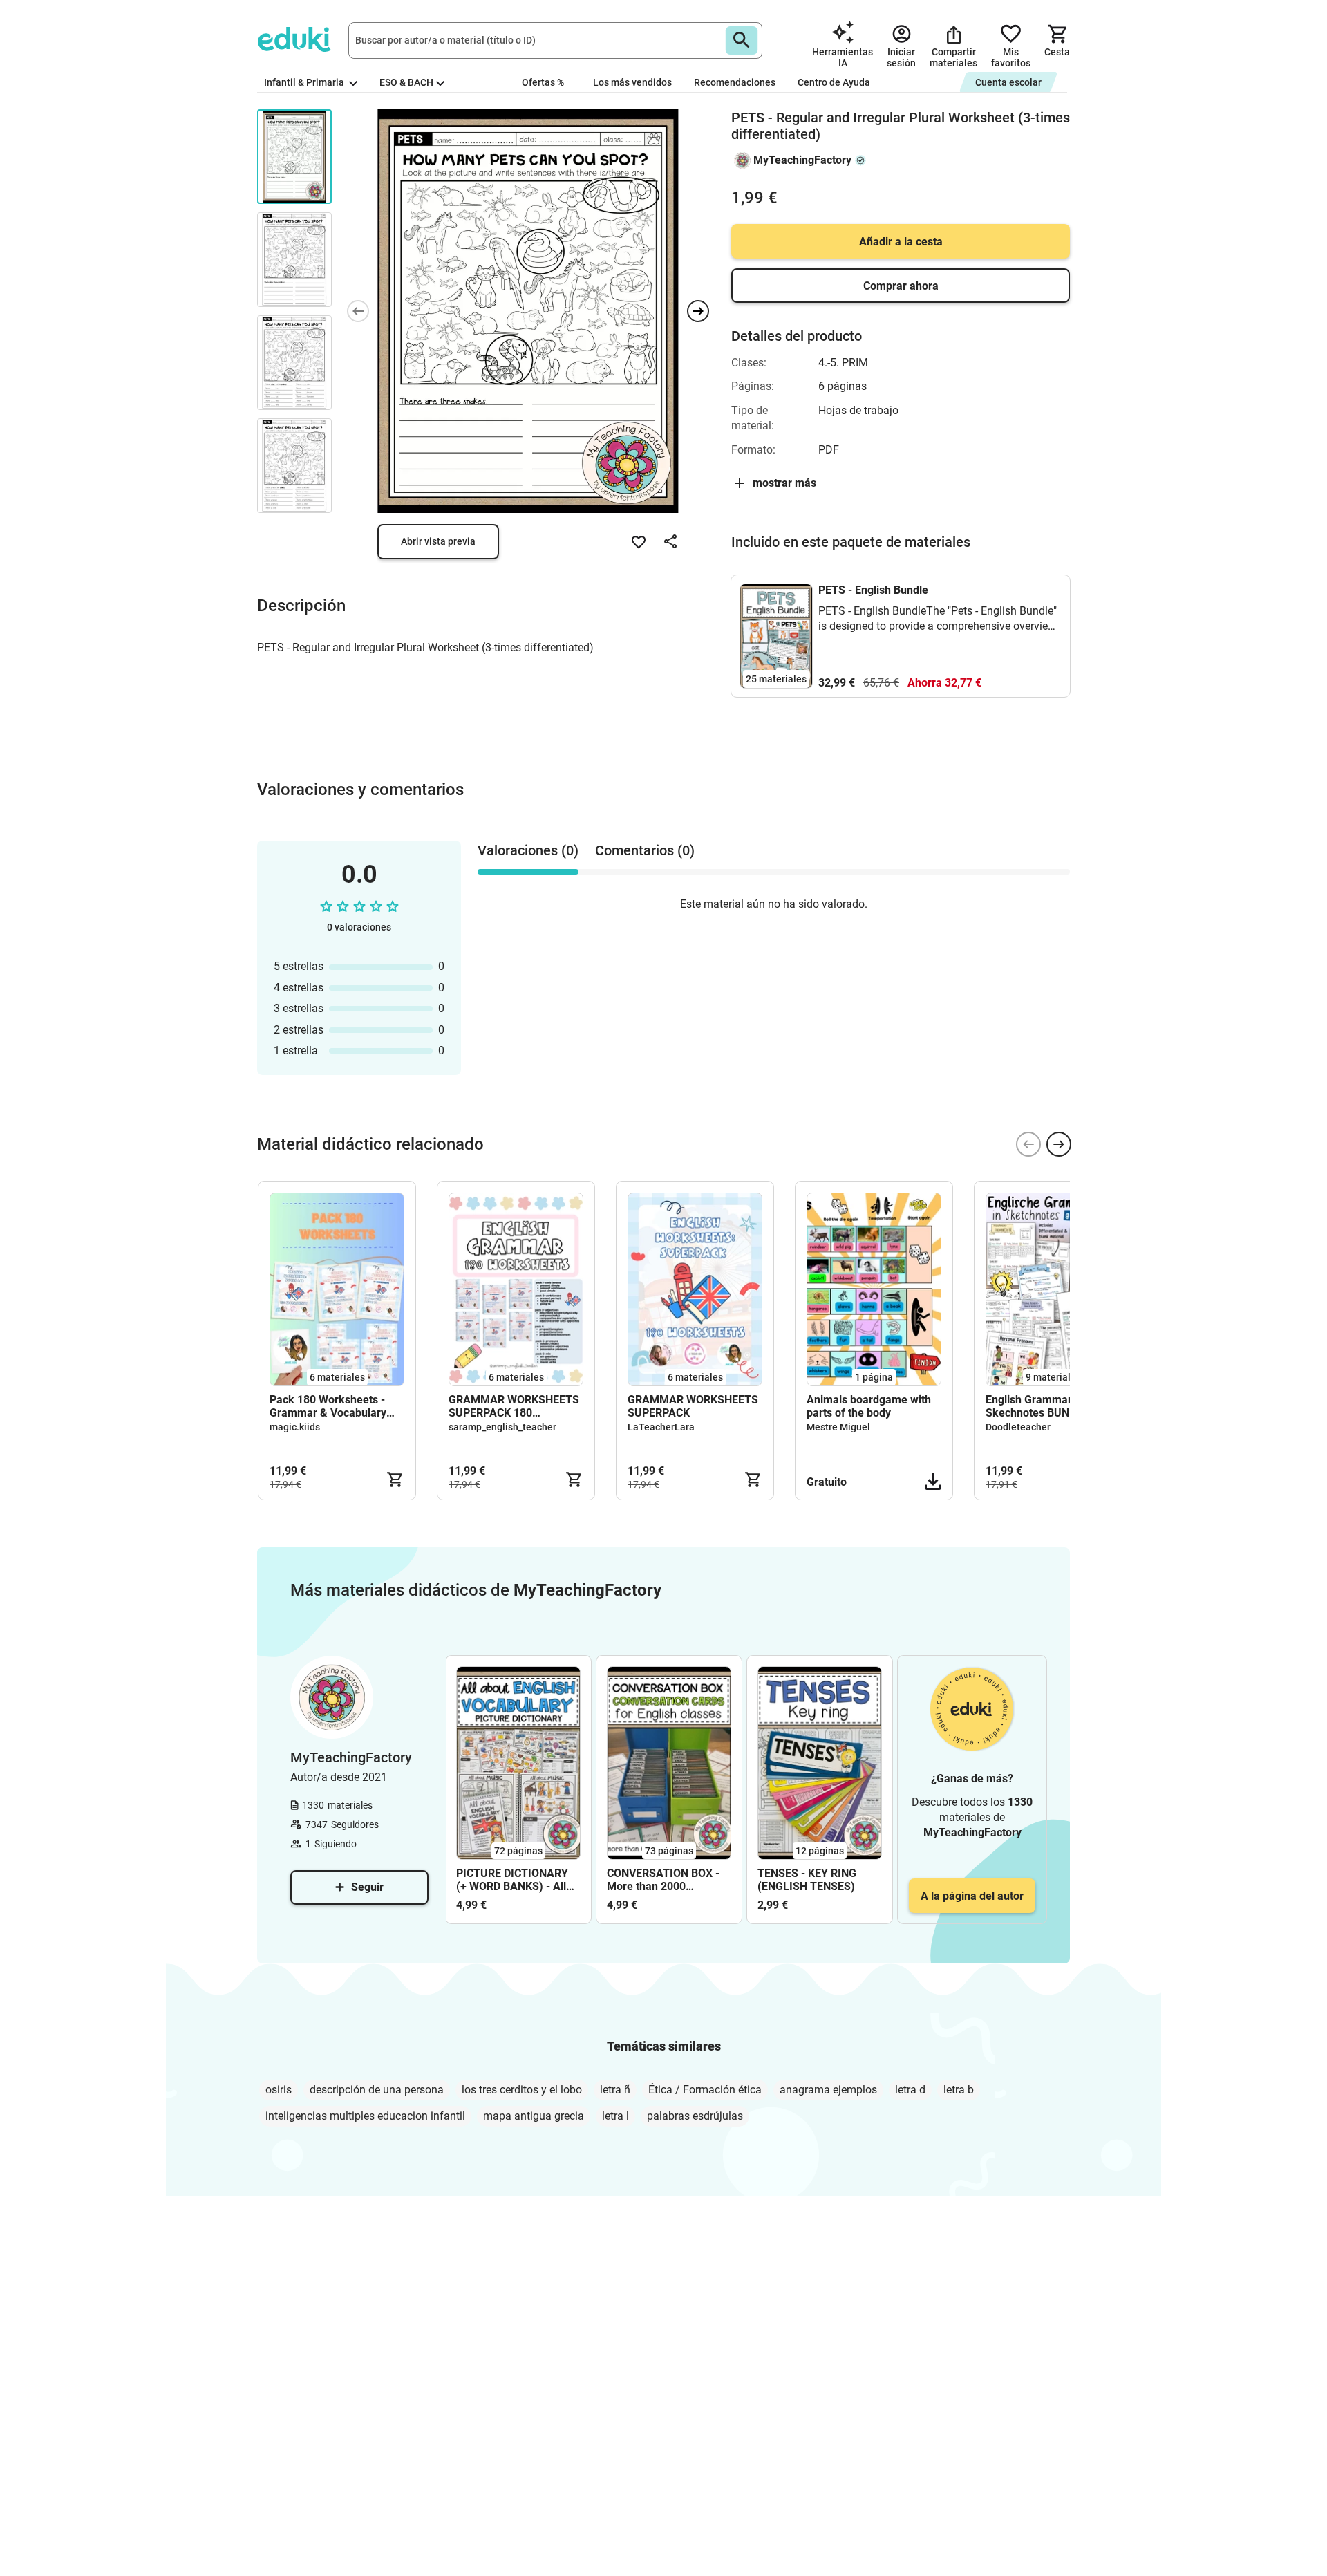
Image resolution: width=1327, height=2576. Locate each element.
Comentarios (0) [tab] (645, 850)
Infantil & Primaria (305, 82)
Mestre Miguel (838, 1427)
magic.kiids (295, 1427)
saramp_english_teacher (502, 1427)
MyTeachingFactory (802, 160)
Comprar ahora (901, 286)
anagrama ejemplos (828, 2090)
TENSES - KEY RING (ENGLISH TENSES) (807, 1880)
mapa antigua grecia (534, 2116)
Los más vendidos (632, 82)
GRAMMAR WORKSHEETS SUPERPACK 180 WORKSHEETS (514, 1406)
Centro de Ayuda (834, 82)
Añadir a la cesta (901, 242)
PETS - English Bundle (873, 590)
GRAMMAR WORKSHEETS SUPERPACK (693, 1406)
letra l (615, 2116)
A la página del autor (972, 1896)
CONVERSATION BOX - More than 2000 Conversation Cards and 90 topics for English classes (666, 1880)
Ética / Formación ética (705, 2090)
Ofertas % (543, 82)
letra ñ (615, 2090)
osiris (279, 2090)
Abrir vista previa (438, 541)
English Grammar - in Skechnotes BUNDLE (1038, 1406)
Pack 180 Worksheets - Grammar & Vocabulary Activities (328, 1406)
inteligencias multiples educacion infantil (365, 2116)
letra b (959, 2090)
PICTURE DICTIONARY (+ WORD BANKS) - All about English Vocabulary (512, 1880)
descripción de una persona (377, 2090)
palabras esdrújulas (695, 2116)
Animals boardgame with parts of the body (869, 1406)
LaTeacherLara (661, 1427)
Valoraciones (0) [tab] (528, 850)
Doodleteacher (1018, 1427)
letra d (910, 2090)
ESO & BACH (406, 82)
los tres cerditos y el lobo (522, 2090)
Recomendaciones (735, 82)
